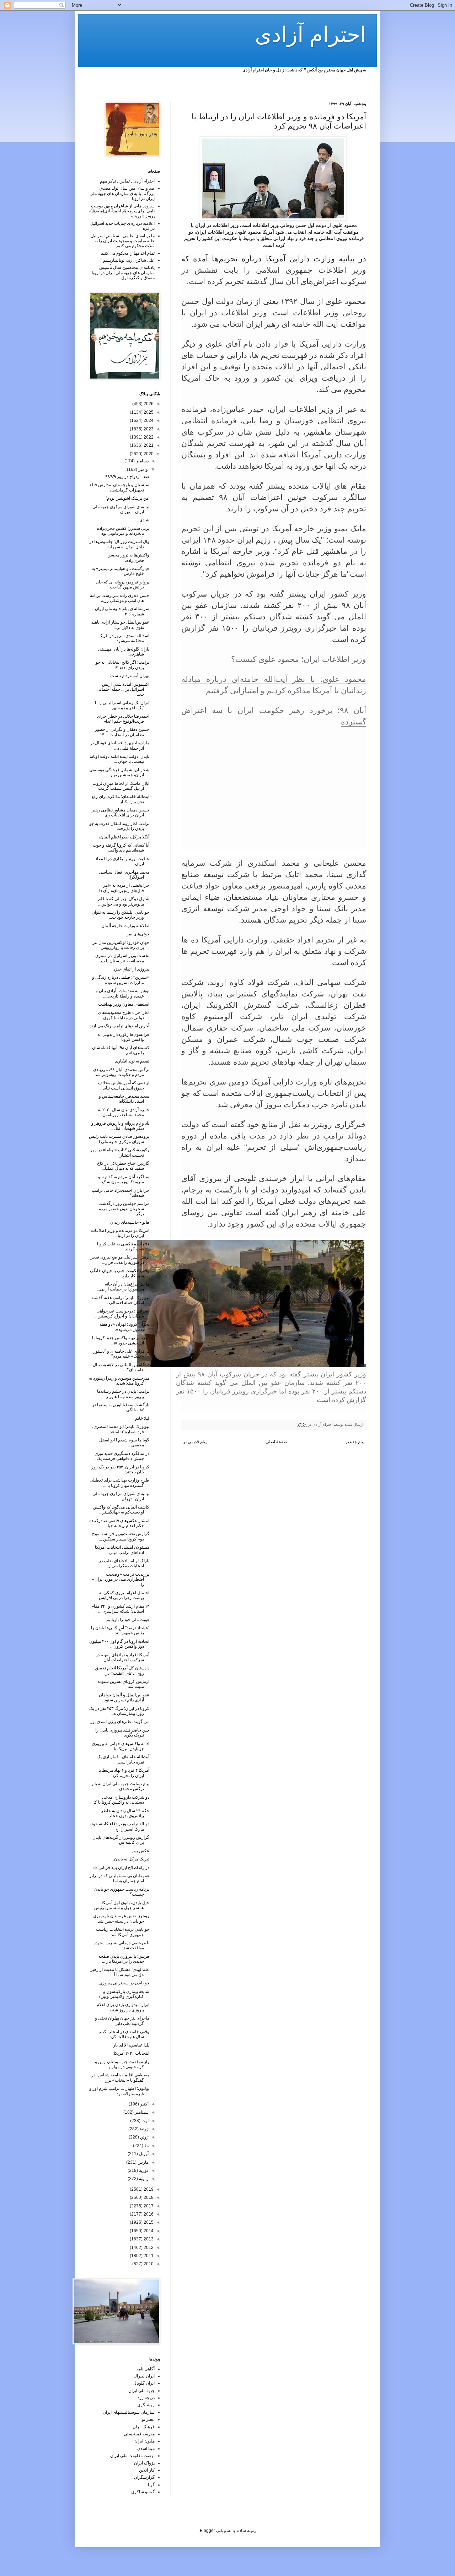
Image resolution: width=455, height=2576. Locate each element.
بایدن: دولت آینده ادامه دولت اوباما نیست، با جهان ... (119, 759)
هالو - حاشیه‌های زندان (130, 1222)
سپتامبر (141, 2112)
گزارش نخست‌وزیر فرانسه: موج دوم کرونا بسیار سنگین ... (121, 1536)
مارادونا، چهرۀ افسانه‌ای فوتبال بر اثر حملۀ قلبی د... (120, 745)
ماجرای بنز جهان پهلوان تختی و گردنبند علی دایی (122, 2021)
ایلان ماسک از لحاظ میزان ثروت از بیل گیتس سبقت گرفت (121, 786)
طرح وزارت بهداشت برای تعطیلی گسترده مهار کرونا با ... (119, 1483)
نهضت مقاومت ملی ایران (132, 2456)
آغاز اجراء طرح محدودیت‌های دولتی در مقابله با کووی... (124, 1015)
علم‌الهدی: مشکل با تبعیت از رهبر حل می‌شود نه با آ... (120, 1972)
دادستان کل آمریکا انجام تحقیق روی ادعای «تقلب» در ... (122, 1670)
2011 (148, 2256)
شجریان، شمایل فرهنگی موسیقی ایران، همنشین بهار (119, 772)
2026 (148, 404)
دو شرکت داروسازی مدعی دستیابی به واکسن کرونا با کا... (120, 1800)
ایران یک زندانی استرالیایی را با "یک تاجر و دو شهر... (122, 705)
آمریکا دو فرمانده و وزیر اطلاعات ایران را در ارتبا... (120, 1233)
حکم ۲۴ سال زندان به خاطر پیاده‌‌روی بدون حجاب (125, 1813)
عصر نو (148, 2419)
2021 (148, 445)
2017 (148, 2206)
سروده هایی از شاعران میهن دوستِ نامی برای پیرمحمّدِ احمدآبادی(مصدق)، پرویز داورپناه (122, 211)
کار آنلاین (147, 2470)
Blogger (207, 2531)
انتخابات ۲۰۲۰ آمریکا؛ (131, 2053)
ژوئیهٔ (144, 2129)
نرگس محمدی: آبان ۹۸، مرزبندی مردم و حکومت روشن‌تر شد (121, 1072)
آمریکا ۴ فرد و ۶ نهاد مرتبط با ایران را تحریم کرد (124, 1773)
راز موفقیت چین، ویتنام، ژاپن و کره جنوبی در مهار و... (122, 2064)
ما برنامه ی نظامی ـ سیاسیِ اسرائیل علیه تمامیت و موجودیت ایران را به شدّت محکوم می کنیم (123, 241)
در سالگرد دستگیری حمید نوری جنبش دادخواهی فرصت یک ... (121, 1456)
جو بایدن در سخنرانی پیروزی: (124, 1983)
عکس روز (140, 1851)
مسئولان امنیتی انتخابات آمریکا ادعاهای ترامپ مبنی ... (122, 1550)
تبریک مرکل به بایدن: (131, 1859)
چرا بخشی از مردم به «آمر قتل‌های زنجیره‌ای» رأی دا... (123, 888)
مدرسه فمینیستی (139, 2434)
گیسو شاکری (143, 2492)
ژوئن (144, 2137)
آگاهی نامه (146, 2369)
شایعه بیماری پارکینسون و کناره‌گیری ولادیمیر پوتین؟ (124, 1994)
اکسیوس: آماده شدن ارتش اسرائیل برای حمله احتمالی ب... (123, 689)
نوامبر (143, 469)
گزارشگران (144, 2477)
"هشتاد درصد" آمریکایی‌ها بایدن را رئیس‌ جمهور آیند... (120, 1630)
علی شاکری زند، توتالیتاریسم (129, 260)
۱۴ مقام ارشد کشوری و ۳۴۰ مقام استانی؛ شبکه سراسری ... (120, 1609)
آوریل (143, 2154)
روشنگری (146, 2405)
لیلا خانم (142, 1418)
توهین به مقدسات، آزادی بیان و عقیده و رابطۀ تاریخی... (122, 993)
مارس (143, 2162)
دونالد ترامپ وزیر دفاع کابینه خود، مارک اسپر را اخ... (120, 1826)
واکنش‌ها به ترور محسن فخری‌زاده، (128, 558)
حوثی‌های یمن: (137, 934)
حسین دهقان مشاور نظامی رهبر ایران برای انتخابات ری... (121, 813)
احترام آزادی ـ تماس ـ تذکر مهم (127, 181)
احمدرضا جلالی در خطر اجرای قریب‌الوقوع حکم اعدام (123, 719)
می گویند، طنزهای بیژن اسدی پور (120, 1722)
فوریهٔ (143, 2170)
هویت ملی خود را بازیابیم (128, 1620)
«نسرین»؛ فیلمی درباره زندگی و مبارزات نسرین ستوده (121, 980)
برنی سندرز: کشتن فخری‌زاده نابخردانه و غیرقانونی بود (123, 531)
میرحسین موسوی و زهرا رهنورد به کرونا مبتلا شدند (119, 1381)
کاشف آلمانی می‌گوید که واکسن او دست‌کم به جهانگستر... (121, 1510)
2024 (148, 420)
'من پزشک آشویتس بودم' (128, 498)
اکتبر (144, 2104)
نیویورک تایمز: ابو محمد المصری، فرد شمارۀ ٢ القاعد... (121, 1429)
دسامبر (142, 461)
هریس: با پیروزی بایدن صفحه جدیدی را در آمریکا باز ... (124, 1959)
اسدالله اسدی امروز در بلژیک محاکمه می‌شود (124, 638)
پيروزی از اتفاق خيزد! (131, 969)
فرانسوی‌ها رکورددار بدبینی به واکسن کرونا (123, 1037)
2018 (148, 2197)
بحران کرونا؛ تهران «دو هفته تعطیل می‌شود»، (124, 1327)
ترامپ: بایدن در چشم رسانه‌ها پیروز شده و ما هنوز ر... (123, 1394)
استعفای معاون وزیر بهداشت (124, 1004)
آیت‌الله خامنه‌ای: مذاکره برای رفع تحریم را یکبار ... (120, 799)
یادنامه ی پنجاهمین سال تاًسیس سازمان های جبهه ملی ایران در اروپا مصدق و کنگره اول (123, 273)
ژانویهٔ (143, 2179)
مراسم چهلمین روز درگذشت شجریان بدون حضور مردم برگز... (124, 1209)
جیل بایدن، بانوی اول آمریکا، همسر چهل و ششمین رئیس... (120, 1905)
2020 (148, 454)
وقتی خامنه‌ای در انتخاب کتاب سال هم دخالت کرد (123, 2034)
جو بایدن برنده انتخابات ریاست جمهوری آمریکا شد (123, 1932)
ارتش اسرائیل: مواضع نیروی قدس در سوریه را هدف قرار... (119, 1260)
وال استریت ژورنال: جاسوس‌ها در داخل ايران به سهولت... (119, 544)
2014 (148, 2231)
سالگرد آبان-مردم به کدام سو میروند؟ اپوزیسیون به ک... (124, 1179)
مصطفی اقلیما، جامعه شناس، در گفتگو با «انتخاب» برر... (120, 2077)
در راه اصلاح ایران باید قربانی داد (121, 1868)
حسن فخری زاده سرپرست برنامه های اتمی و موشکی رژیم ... (120, 598)
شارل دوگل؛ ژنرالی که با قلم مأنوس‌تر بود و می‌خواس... (124, 901)
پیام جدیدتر (355, 1442)
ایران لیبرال (144, 2376)
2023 (148, 429)
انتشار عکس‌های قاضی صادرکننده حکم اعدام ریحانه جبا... (119, 1523)
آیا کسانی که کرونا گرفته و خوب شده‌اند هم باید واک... (121, 848)
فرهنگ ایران (144, 2427)
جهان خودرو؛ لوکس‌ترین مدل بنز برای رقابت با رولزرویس (121, 945)
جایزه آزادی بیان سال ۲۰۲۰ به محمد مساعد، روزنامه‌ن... (124, 1112)
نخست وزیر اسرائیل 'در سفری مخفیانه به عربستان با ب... (122, 958)
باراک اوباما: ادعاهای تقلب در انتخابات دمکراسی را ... (124, 1563)
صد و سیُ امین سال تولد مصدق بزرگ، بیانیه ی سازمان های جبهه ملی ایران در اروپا (122, 193)
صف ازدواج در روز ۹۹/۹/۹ (127, 477)
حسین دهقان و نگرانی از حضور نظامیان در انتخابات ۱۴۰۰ (122, 732)
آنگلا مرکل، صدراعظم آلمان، (124, 837)
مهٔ (146, 2146)
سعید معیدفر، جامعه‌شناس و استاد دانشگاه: (124, 1099)
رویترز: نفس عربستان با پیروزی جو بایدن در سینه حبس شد (121, 1918)
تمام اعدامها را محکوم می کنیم (128, 253)
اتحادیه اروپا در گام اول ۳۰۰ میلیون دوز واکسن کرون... (119, 1644)
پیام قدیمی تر (195, 1442)
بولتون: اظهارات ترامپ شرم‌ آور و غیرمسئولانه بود (119, 2091)
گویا (151, 2485)
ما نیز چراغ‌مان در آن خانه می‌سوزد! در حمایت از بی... (123, 1287)
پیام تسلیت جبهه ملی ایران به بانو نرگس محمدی (120, 1786)
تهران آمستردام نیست (130, 676)
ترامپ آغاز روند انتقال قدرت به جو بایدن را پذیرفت (119, 826)
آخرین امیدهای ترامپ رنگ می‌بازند (119, 1026)
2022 (148, 437)
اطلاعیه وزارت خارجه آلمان (125, 926)
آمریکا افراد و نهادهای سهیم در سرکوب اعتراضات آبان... (122, 1657)
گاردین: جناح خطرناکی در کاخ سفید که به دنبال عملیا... (123, 1166)
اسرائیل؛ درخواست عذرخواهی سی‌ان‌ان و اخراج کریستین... (122, 1314)
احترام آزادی (311, 35)
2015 (148, 2222)
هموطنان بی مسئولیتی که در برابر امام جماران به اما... (119, 1878)
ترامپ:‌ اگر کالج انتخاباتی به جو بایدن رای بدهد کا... (122, 665)
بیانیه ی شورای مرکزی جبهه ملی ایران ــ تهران (121, 509)
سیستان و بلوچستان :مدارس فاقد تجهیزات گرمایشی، (119, 487)
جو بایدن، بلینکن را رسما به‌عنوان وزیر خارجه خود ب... (121, 915)
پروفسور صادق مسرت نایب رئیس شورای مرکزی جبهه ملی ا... (119, 1139)
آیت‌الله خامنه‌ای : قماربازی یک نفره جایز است (123, 1759)
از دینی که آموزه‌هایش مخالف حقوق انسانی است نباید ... (124, 1085)
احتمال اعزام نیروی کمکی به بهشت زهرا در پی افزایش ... (122, 1595)
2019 (148, 2189)
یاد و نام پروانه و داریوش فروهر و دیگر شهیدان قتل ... (120, 1126)
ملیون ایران (144, 2441)
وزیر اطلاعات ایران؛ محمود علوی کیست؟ (299, 659)
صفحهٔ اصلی (276, 1442)
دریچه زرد (146, 2398)
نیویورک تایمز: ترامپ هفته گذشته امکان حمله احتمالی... (120, 1300)
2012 (148, 2248)
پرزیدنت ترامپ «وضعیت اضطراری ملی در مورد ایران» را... (121, 1579)
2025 (148, 412)
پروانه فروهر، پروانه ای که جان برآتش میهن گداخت (122, 585)
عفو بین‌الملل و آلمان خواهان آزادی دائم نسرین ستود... (124, 1697)
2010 (148, 2264)
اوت (144, 2121)
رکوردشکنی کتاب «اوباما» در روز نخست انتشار (120, 1152)
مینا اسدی (146, 2449)
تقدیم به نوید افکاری (132, 1061)
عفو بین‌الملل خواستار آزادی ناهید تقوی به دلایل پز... (120, 625)
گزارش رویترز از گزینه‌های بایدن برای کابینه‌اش (121, 1840)
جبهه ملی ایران (141, 2391)
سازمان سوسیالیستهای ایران (129, 2412)
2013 (148, 2239)
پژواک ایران (144, 2463)
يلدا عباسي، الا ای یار (131, 2045)
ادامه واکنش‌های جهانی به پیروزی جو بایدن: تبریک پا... (121, 1746)
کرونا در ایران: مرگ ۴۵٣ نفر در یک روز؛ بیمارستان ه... (119, 1711)
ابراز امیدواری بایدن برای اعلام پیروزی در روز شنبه (123, 2007)
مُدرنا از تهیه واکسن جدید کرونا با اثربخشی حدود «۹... (121, 1340)
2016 (148, 2214)
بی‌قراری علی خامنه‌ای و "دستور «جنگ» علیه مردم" (121, 1354)
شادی (144, 520)
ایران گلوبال (144, 2383)
